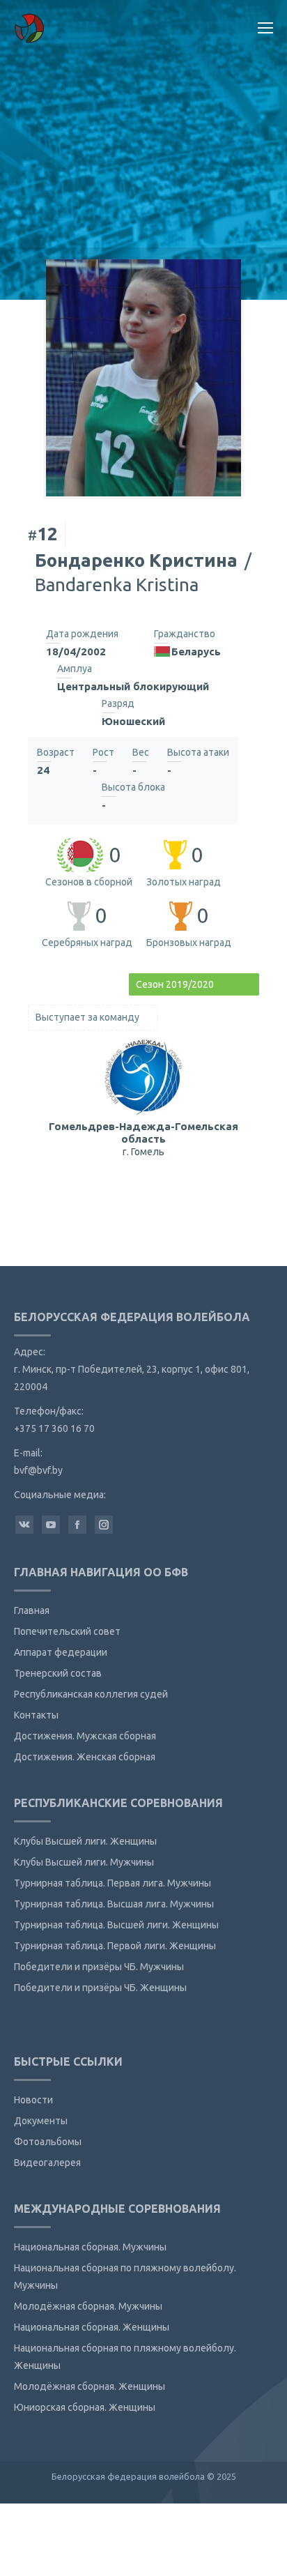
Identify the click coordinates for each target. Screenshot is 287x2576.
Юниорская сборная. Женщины (85, 2407)
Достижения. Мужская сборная (85, 1736)
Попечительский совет (67, 1631)
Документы (41, 2121)
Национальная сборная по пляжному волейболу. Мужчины (125, 2277)
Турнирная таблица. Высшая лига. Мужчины (114, 1904)
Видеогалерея (47, 2163)
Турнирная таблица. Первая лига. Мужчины (113, 1883)
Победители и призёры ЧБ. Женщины (100, 1988)
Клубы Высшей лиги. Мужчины (84, 1862)
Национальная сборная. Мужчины (90, 2247)
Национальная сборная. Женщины (92, 2327)
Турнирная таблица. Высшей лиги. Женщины (116, 1925)
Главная (32, 1610)
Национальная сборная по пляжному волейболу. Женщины (125, 2357)
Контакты (36, 1715)
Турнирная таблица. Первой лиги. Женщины (115, 1946)
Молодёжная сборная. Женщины (90, 2386)
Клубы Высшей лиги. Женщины (85, 1841)
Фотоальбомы (48, 2142)
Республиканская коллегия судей (91, 1694)
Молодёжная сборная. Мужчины (88, 2306)
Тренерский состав (58, 1673)
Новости (33, 2100)
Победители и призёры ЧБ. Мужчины (99, 1967)
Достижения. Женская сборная (85, 1757)
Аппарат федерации (61, 1652)
